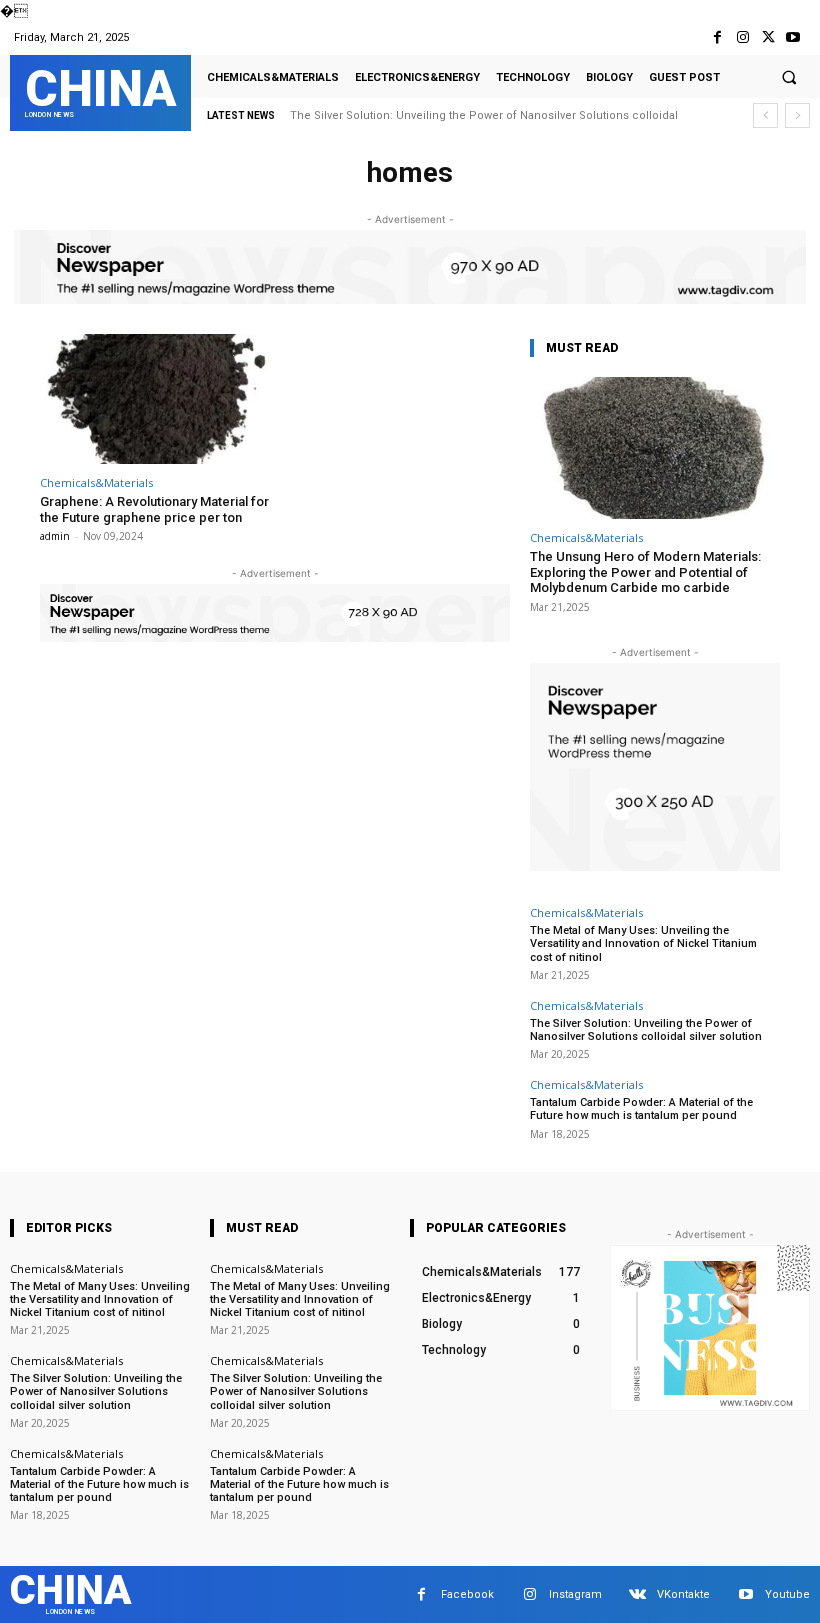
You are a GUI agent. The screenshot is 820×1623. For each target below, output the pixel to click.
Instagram (575, 1594)
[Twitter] (768, 37)
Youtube (787, 1594)
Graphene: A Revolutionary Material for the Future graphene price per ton (154, 509)
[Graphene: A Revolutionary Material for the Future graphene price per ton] (154, 399)
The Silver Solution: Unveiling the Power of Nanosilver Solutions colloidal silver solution (646, 1030)
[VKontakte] (637, 1594)
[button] (789, 77)
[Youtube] (793, 37)
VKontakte (683, 1594)
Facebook (467, 1594)
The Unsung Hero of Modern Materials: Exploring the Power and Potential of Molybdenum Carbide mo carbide (645, 572)
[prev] (765, 115)
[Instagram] (742, 37)
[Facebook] (717, 37)
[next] (797, 115)
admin (55, 536)
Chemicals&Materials (96, 482)
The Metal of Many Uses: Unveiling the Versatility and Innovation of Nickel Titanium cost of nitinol (643, 943)
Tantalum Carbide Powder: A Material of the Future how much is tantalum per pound (641, 1109)
